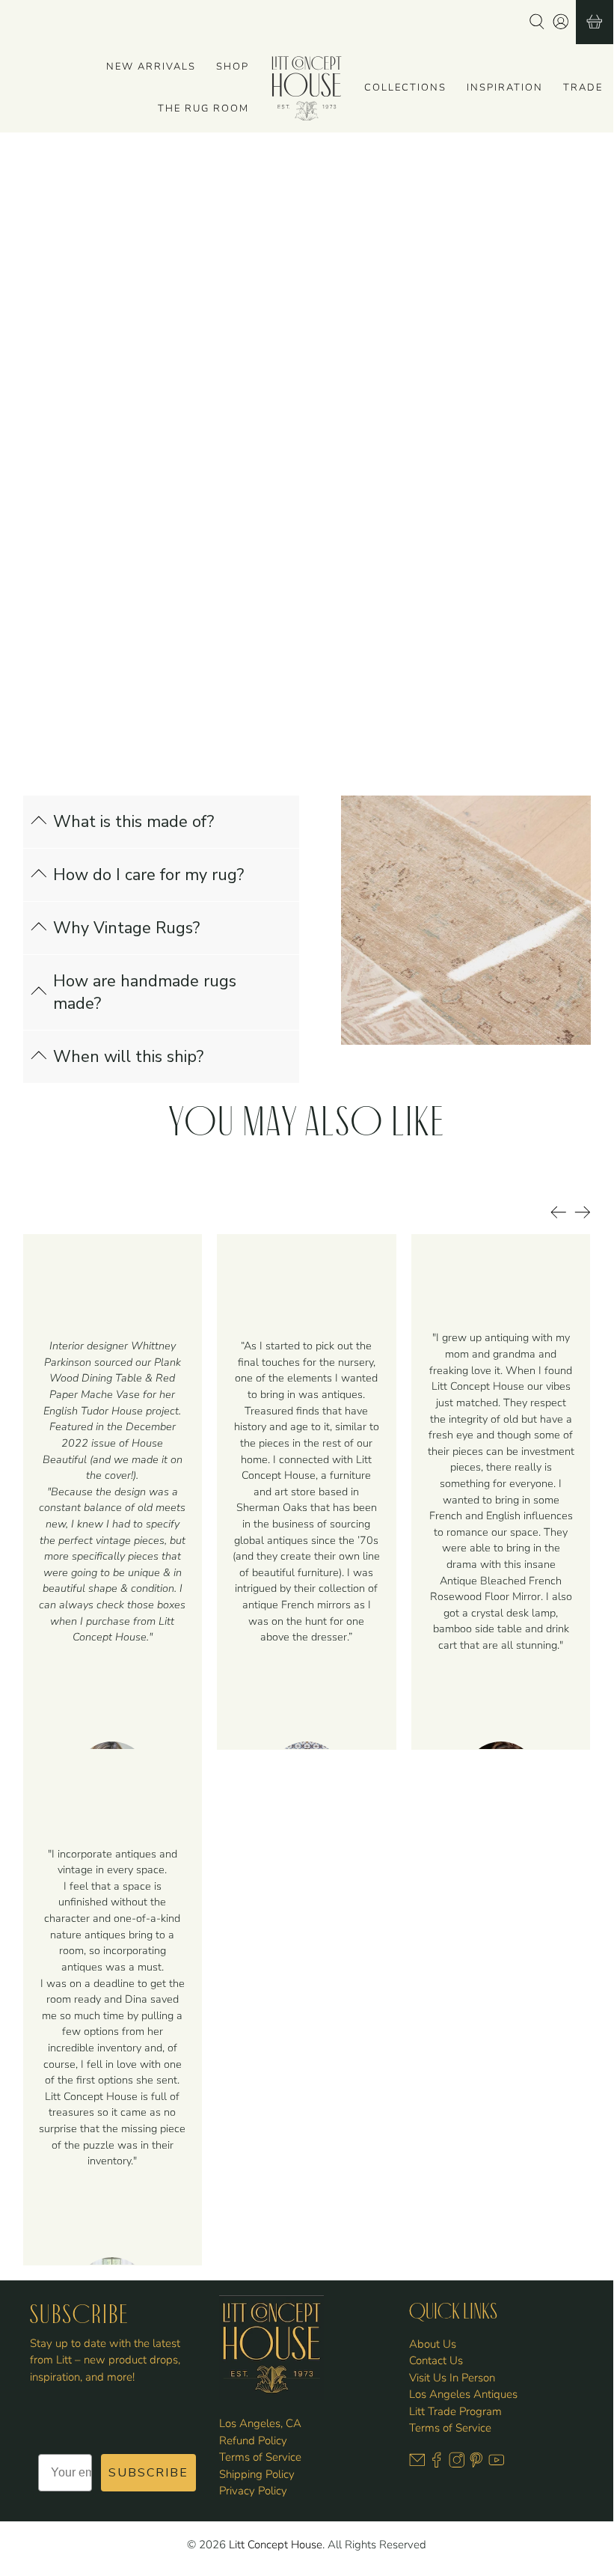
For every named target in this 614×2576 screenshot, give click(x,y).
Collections (405, 88)
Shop (233, 67)
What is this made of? (133, 822)
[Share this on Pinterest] (405, 434)
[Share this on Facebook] (367, 434)
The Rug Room (203, 109)
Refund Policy (253, 2441)
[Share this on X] (328, 434)
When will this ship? (128, 1057)
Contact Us (436, 2360)
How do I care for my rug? (148, 875)
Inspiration (505, 88)
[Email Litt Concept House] (417, 2464)
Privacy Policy (253, 2491)
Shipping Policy (257, 2474)
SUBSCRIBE (148, 2473)
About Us (433, 2344)
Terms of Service (260, 2457)
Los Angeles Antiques (463, 2394)
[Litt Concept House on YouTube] (497, 2464)
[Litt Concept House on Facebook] (437, 2464)
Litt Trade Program (455, 2411)
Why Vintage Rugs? (126, 928)
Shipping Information (375, 387)
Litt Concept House (276, 2545)
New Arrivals (151, 67)
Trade (583, 88)
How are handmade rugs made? (145, 992)
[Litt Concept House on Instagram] (457, 2464)
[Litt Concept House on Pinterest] (476, 2464)
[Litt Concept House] (307, 88)
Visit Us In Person (452, 2378)
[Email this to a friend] (444, 434)
